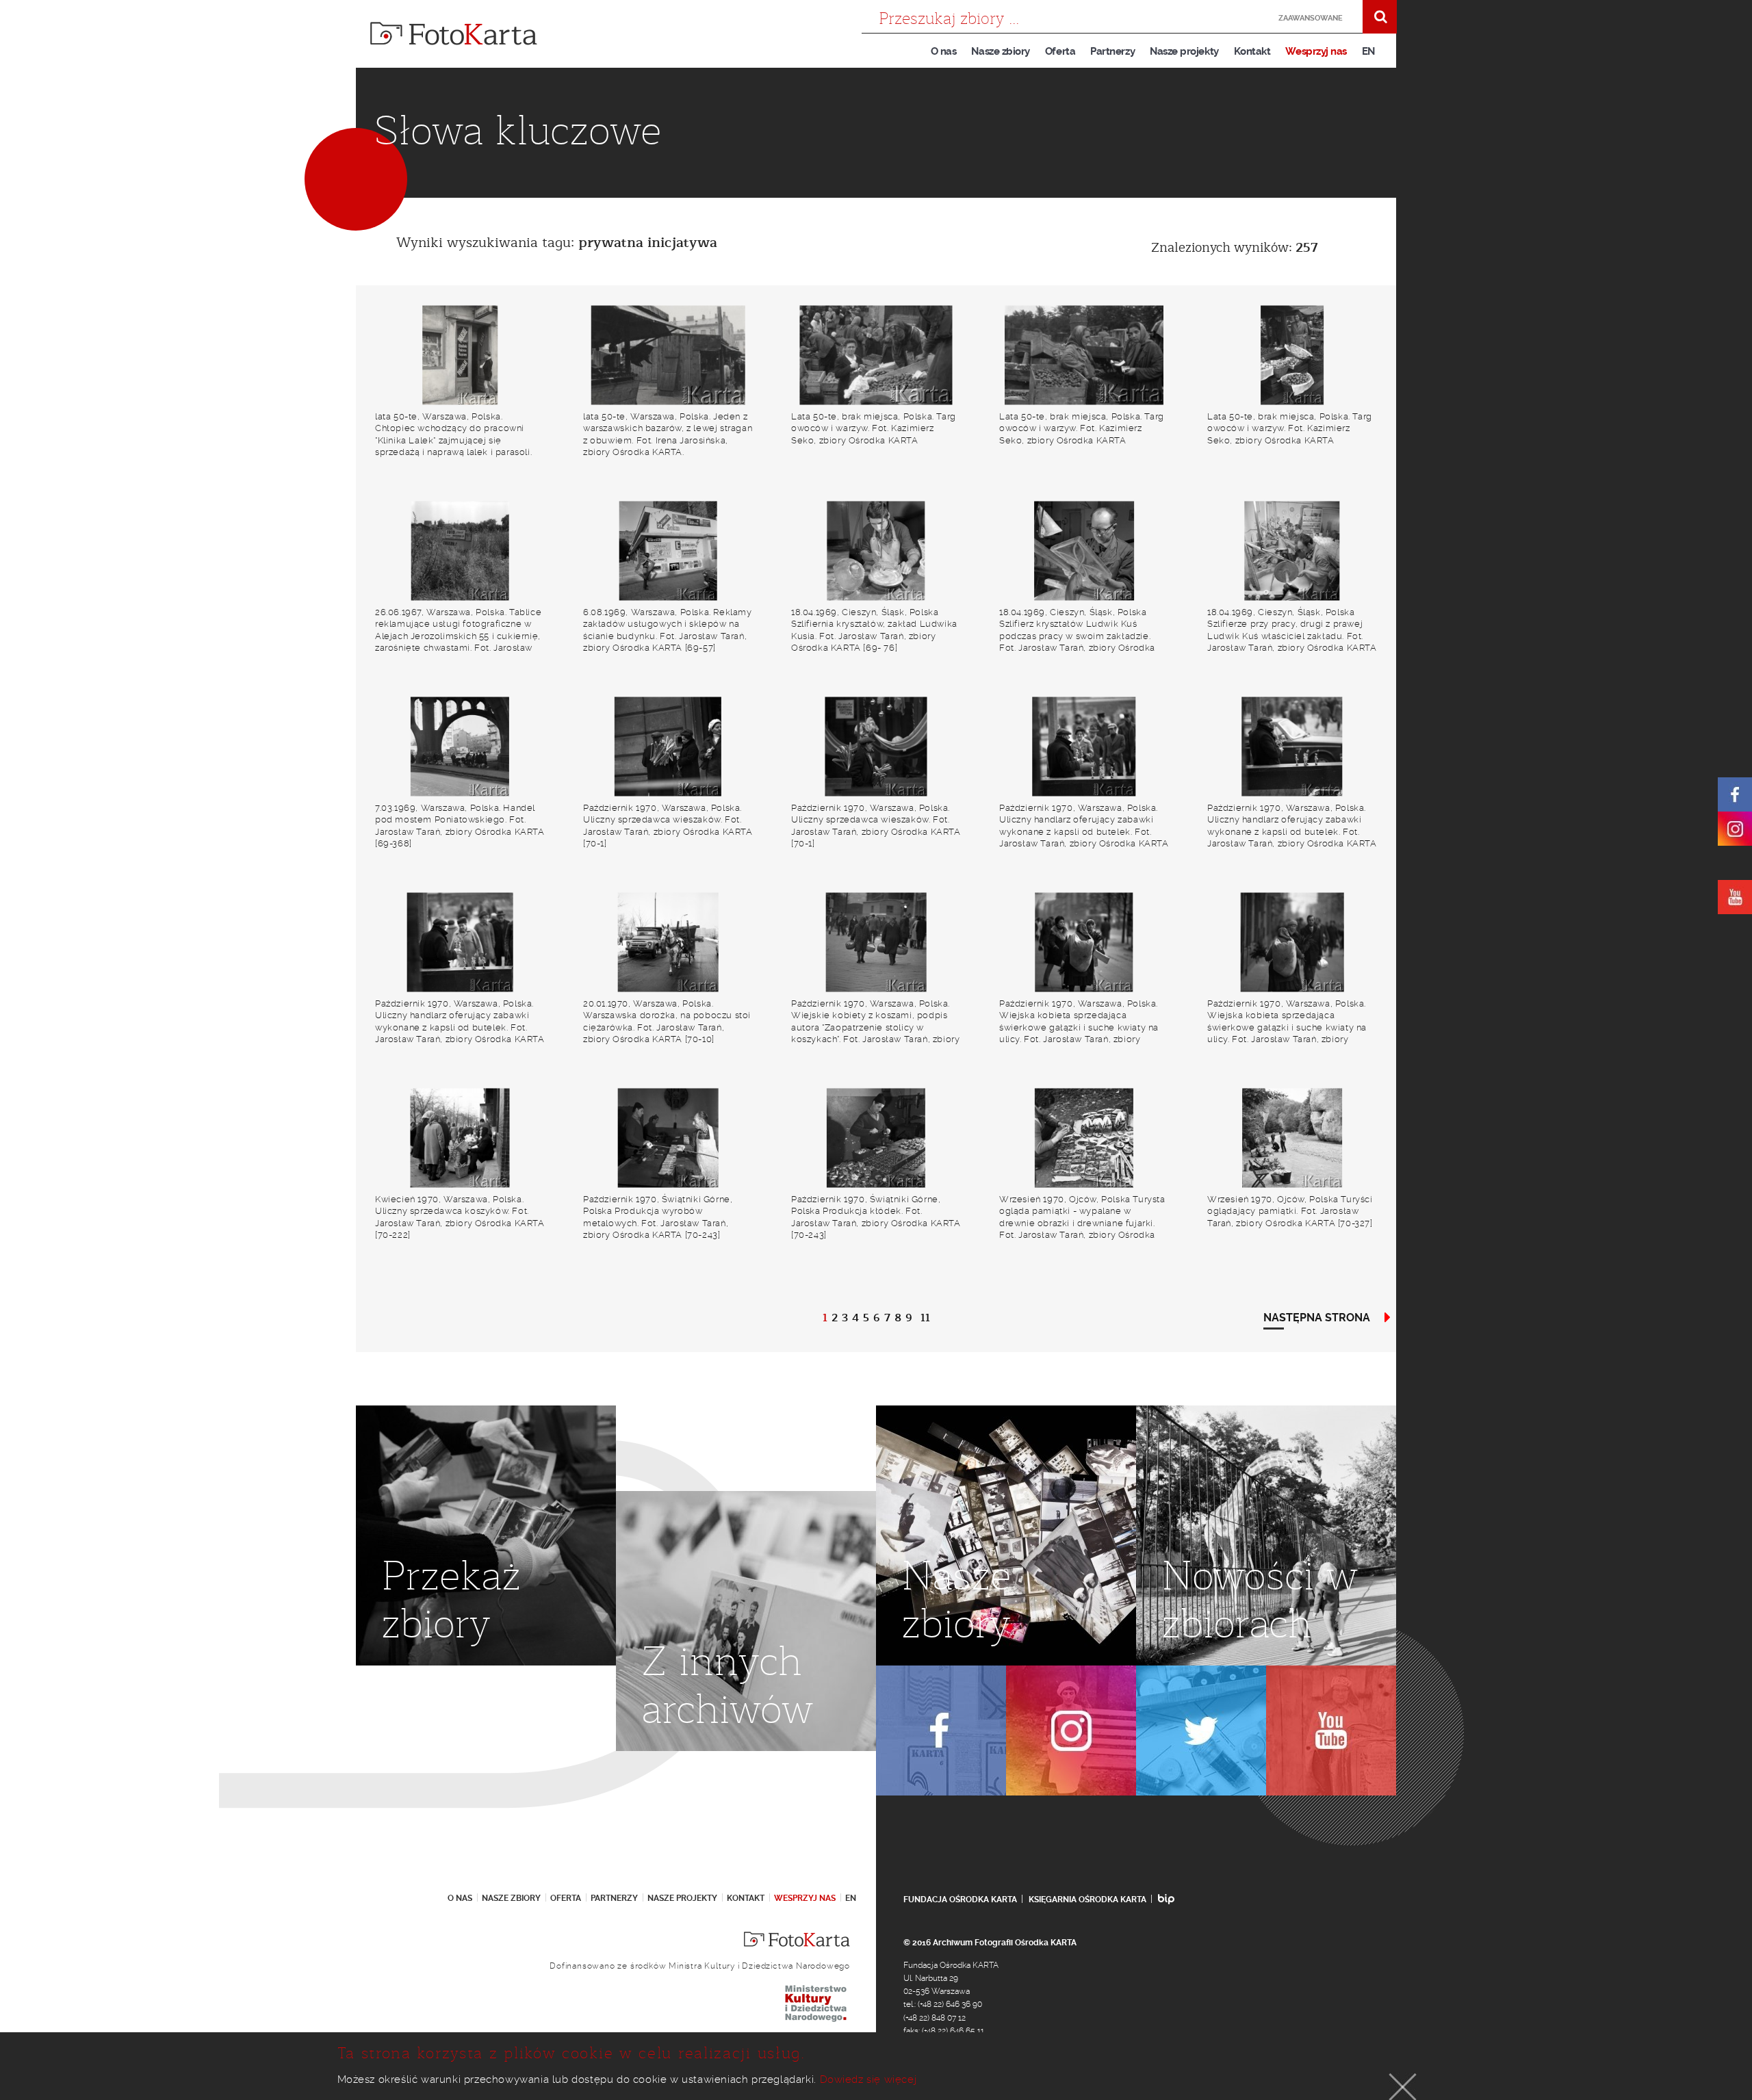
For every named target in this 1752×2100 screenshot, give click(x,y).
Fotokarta (454, 34)
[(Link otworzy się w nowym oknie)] (1735, 794)
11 (925, 1318)
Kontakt (1252, 51)
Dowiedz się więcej (868, 2079)
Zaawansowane (1311, 18)
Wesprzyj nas (1316, 51)
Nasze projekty (1184, 51)
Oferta (1060, 51)
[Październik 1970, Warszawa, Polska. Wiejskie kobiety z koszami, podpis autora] (876, 943)
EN (1368, 51)
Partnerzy (1112, 51)
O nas (944, 51)
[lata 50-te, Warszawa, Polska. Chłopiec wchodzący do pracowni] (460, 355)
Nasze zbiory (1000, 51)
